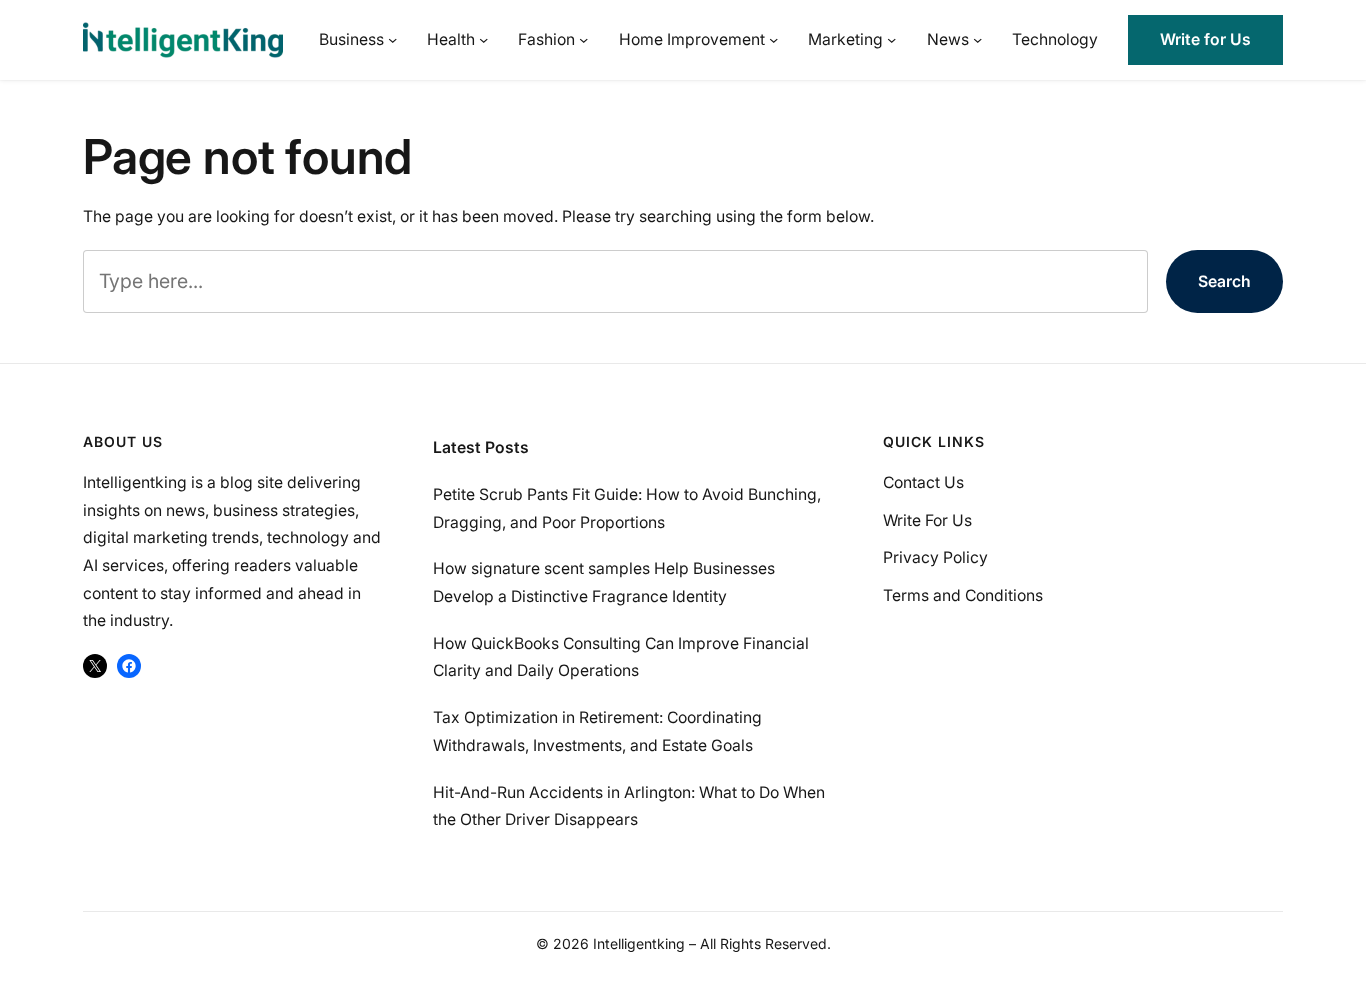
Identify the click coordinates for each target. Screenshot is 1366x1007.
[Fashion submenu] (583, 39)
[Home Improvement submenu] (773, 39)
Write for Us (1205, 39)
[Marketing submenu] (891, 39)
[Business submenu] (392, 39)
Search (1224, 281)
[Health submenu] (483, 39)
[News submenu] (977, 39)
